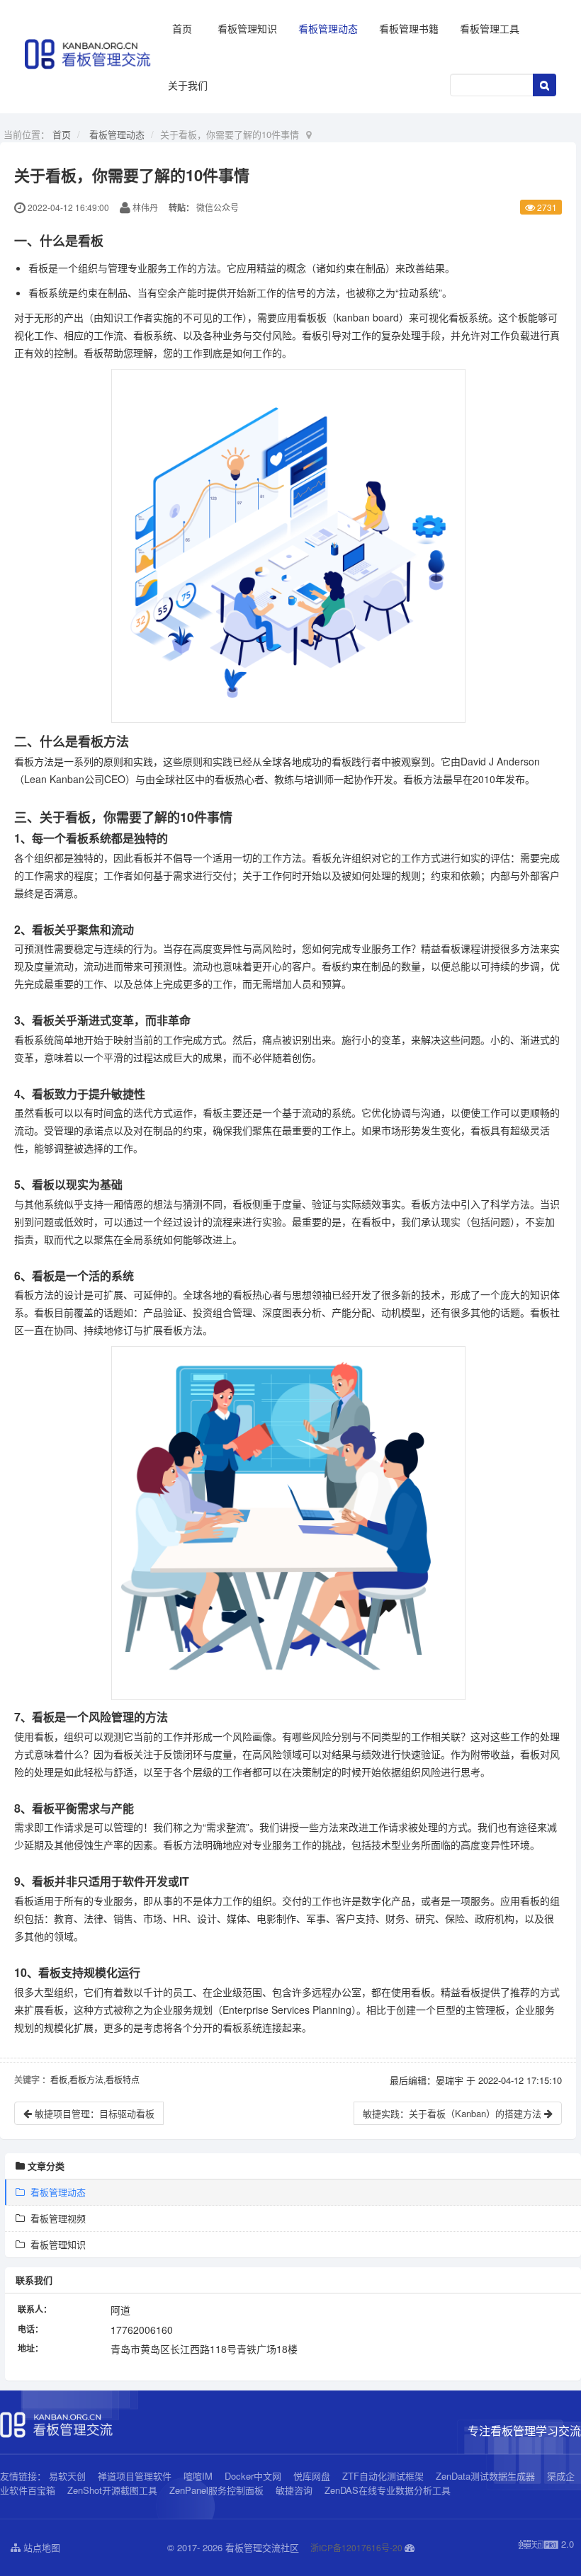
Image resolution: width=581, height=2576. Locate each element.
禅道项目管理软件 (135, 2476)
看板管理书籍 (409, 28)
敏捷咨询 (294, 2490)
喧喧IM (198, 2476)
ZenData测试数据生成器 (485, 2476)
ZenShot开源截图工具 (112, 2490)
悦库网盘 (312, 2476)
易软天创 (67, 2476)
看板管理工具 (490, 28)
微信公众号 (218, 207)
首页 (182, 28)
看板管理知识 (247, 28)
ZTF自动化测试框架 (383, 2476)
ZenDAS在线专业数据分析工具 (388, 2490)
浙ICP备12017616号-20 (356, 2547)
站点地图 (40, 2547)
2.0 (546, 2544)
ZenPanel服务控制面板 (216, 2490)
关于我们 (188, 85)
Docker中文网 (253, 2476)
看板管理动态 (328, 28)
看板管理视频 (55, 2218)
